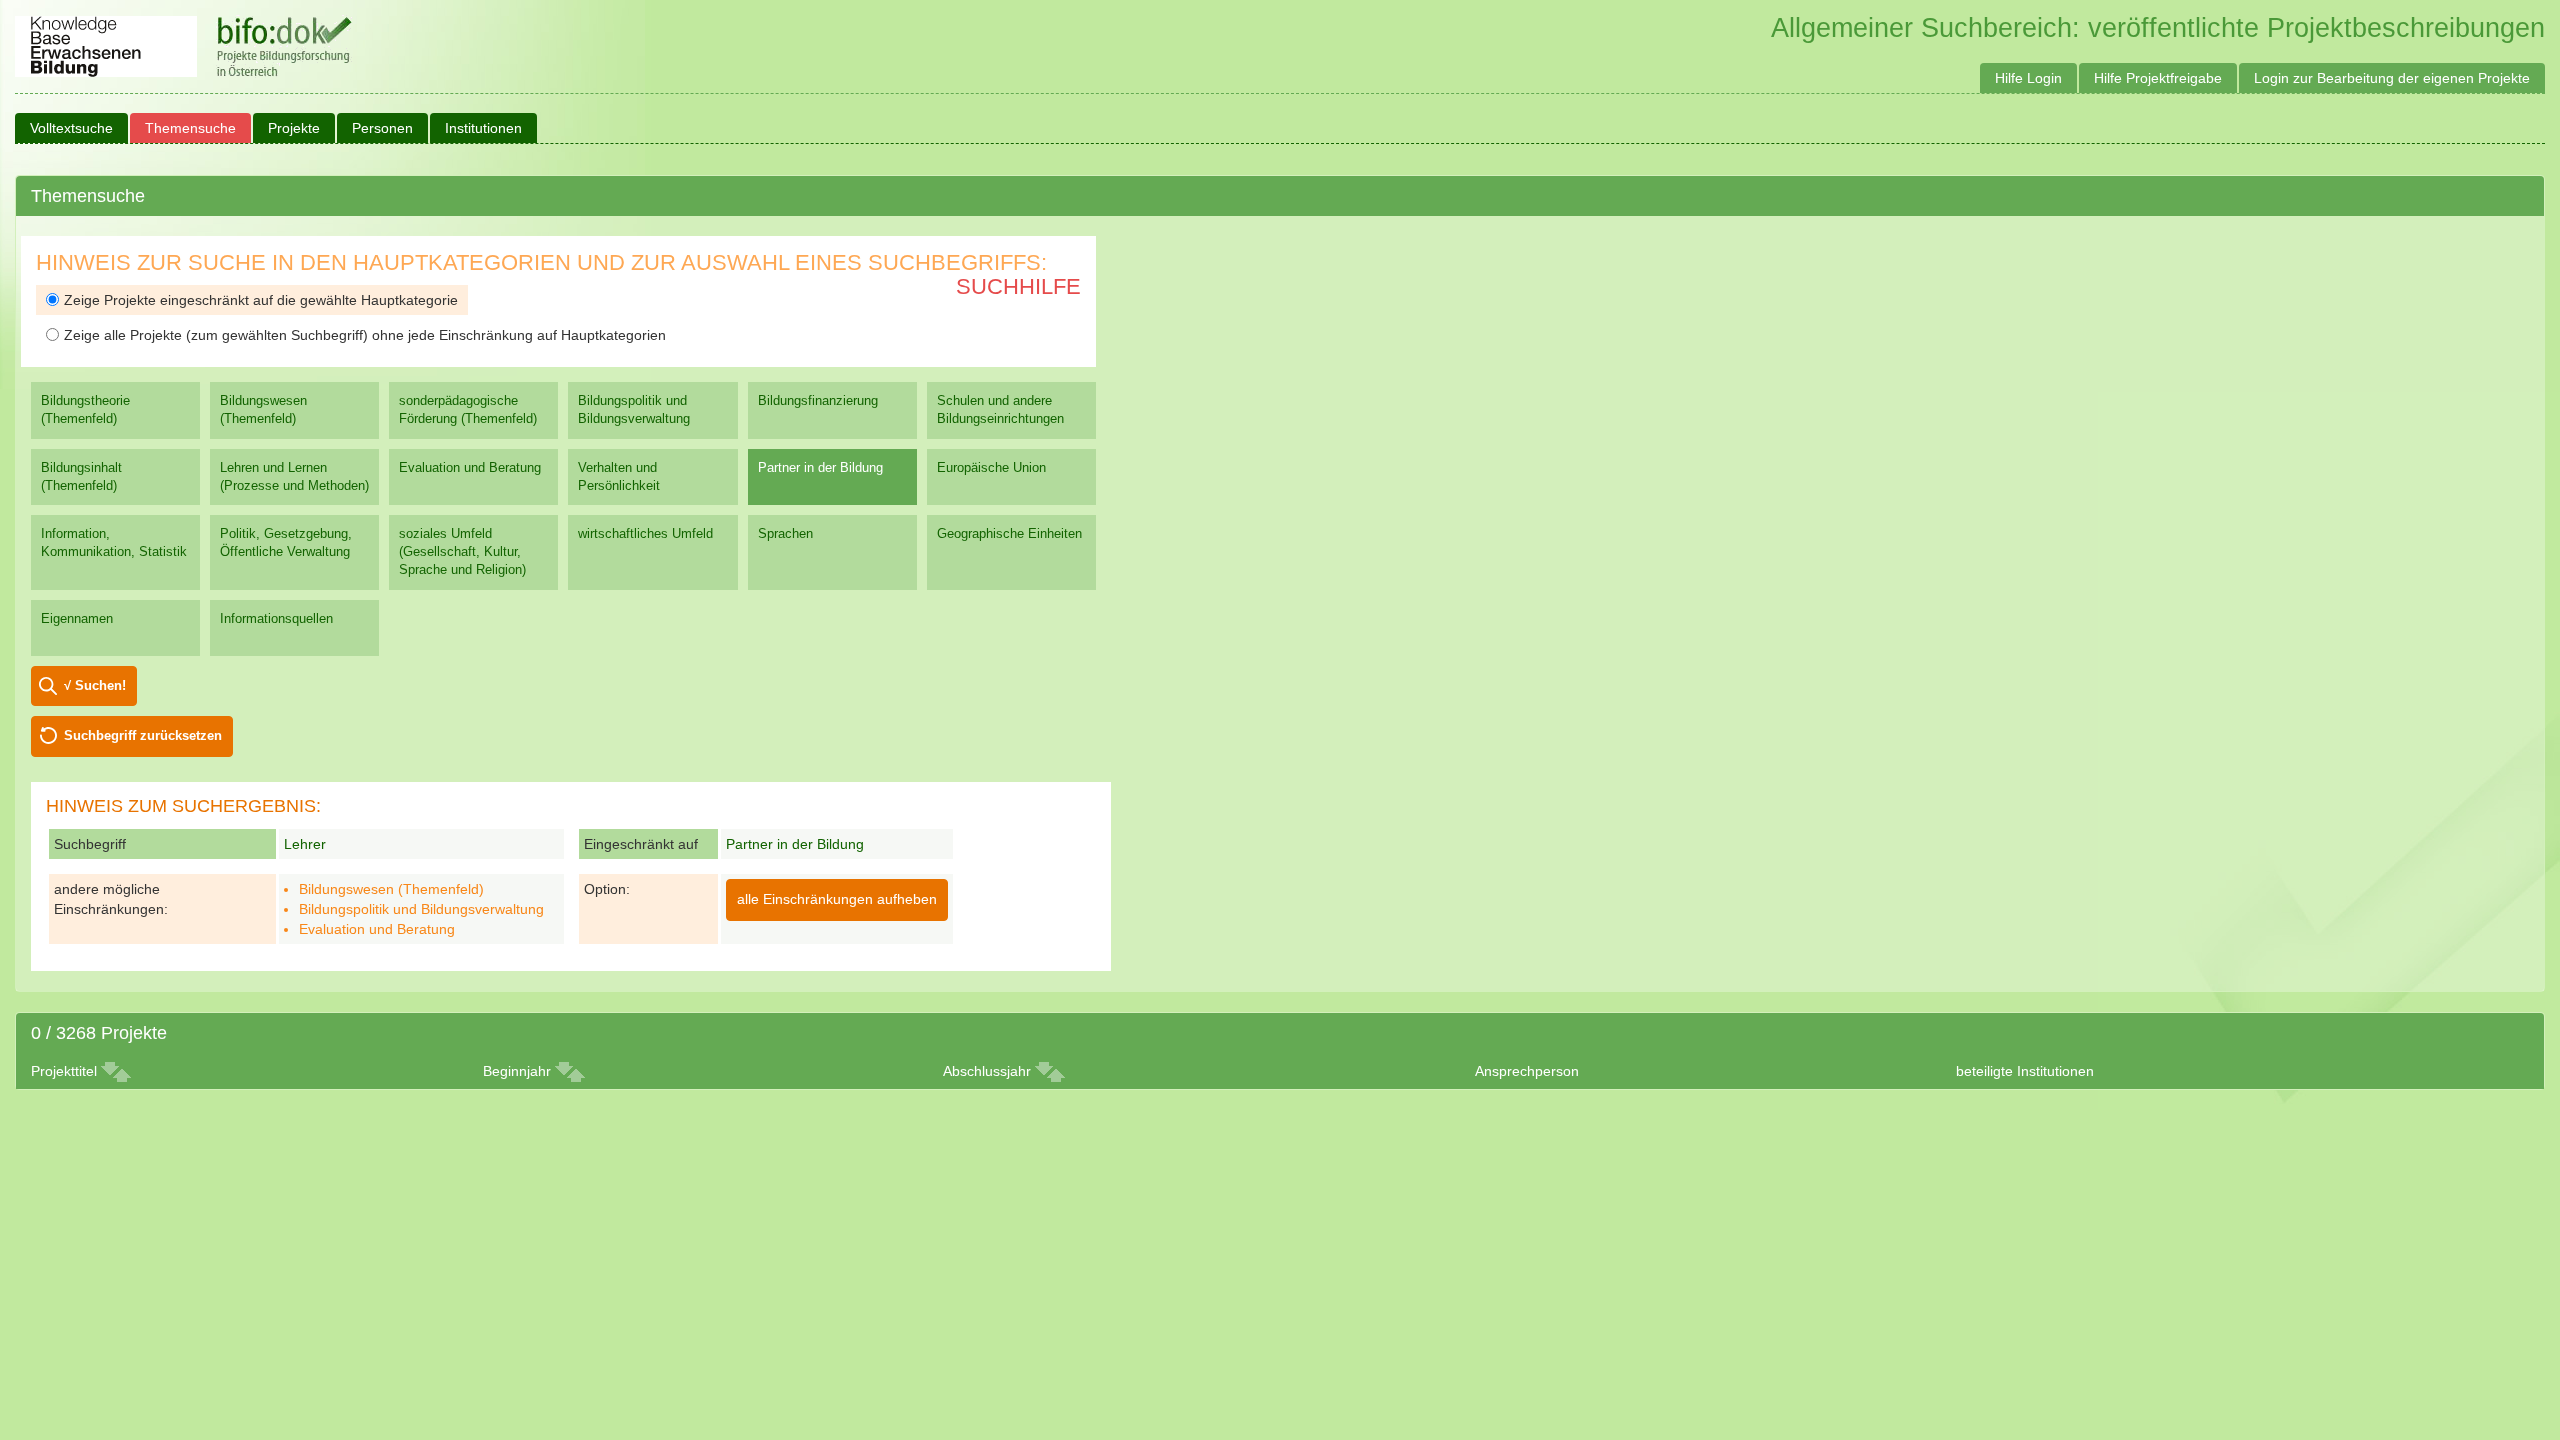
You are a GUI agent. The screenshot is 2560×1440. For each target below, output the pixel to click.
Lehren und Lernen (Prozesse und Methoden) (294, 476)
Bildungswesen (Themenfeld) (263, 409)
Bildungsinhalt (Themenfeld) (81, 476)
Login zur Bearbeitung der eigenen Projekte (2392, 78)
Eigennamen (77, 618)
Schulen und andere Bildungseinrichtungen (1000, 409)
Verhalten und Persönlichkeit (619, 476)
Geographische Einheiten (1009, 533)
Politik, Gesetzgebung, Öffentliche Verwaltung (286, 542)
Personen (382, 128)
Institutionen (483, 128)
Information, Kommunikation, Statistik (114, 542)
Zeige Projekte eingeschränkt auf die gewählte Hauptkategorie (261, 300)
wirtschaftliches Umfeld (645, 533)
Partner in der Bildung (820, 467)
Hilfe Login (2028, 78)
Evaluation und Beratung (470, 467)
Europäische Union (991, 467)
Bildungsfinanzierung (818, 400)
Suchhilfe (1018, 286)
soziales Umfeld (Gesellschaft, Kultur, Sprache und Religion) (462, 551)
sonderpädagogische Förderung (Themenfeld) (468, 409)
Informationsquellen (276, 618)
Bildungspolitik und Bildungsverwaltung (634, 409)
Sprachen (785, 533)
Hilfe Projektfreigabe (2158, 78)
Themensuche (190, 128)
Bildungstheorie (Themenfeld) (85, 409)
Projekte (294, 128)
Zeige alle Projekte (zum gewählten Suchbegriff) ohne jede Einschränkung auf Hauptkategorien (365, 335)
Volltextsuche (71, 128)
